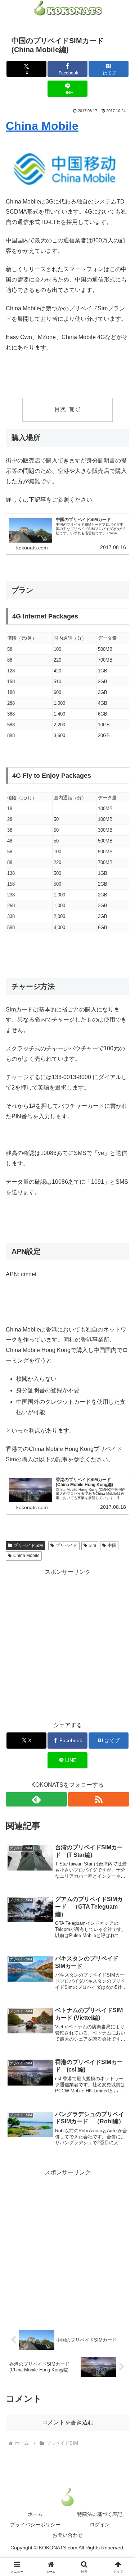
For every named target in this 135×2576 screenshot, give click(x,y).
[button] (121, 1529)
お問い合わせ (68, 2535)
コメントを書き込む (68, 2422)
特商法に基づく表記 (100, 2514)
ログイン (100, 2525)
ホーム (35, 2514)
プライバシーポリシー (35, 2525)
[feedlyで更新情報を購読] (36, 1799)
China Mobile (42, 126)
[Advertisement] (67, 1645)
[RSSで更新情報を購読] (99, 1799)
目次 (60, 409)
